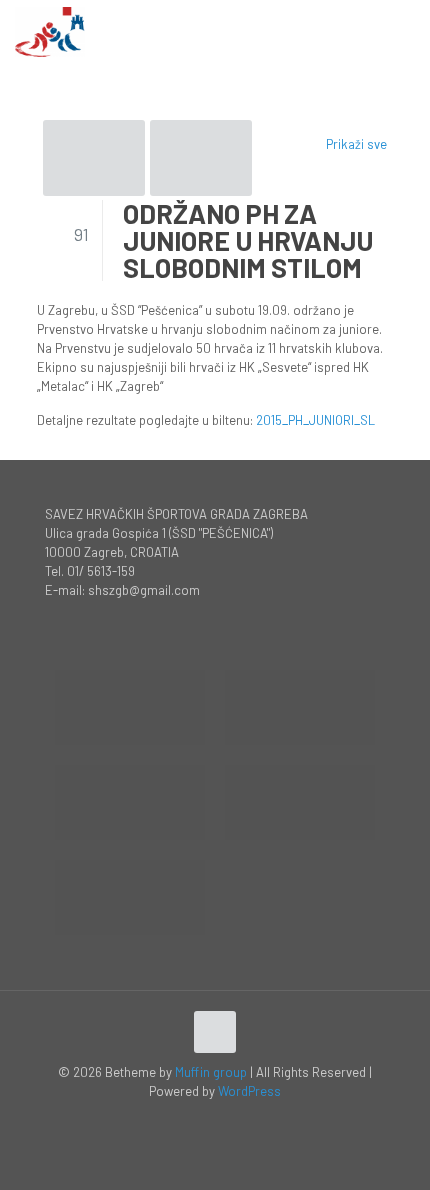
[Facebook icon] (194, 1119)
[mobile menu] (403, 30)
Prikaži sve (356, 144)
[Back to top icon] (215, 1032)
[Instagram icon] (236, 1119)
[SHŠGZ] (50, 30)
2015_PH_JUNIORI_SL (315, 420)
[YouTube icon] (215, 1119)
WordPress (249, 1091)
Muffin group (211, 1072)
